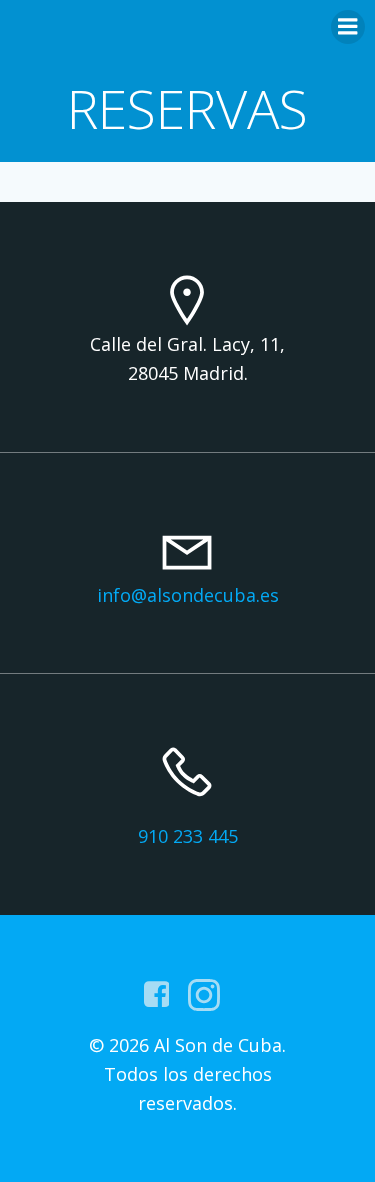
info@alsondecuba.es (188, 595)
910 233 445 (188, 836)
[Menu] (348, 27)
